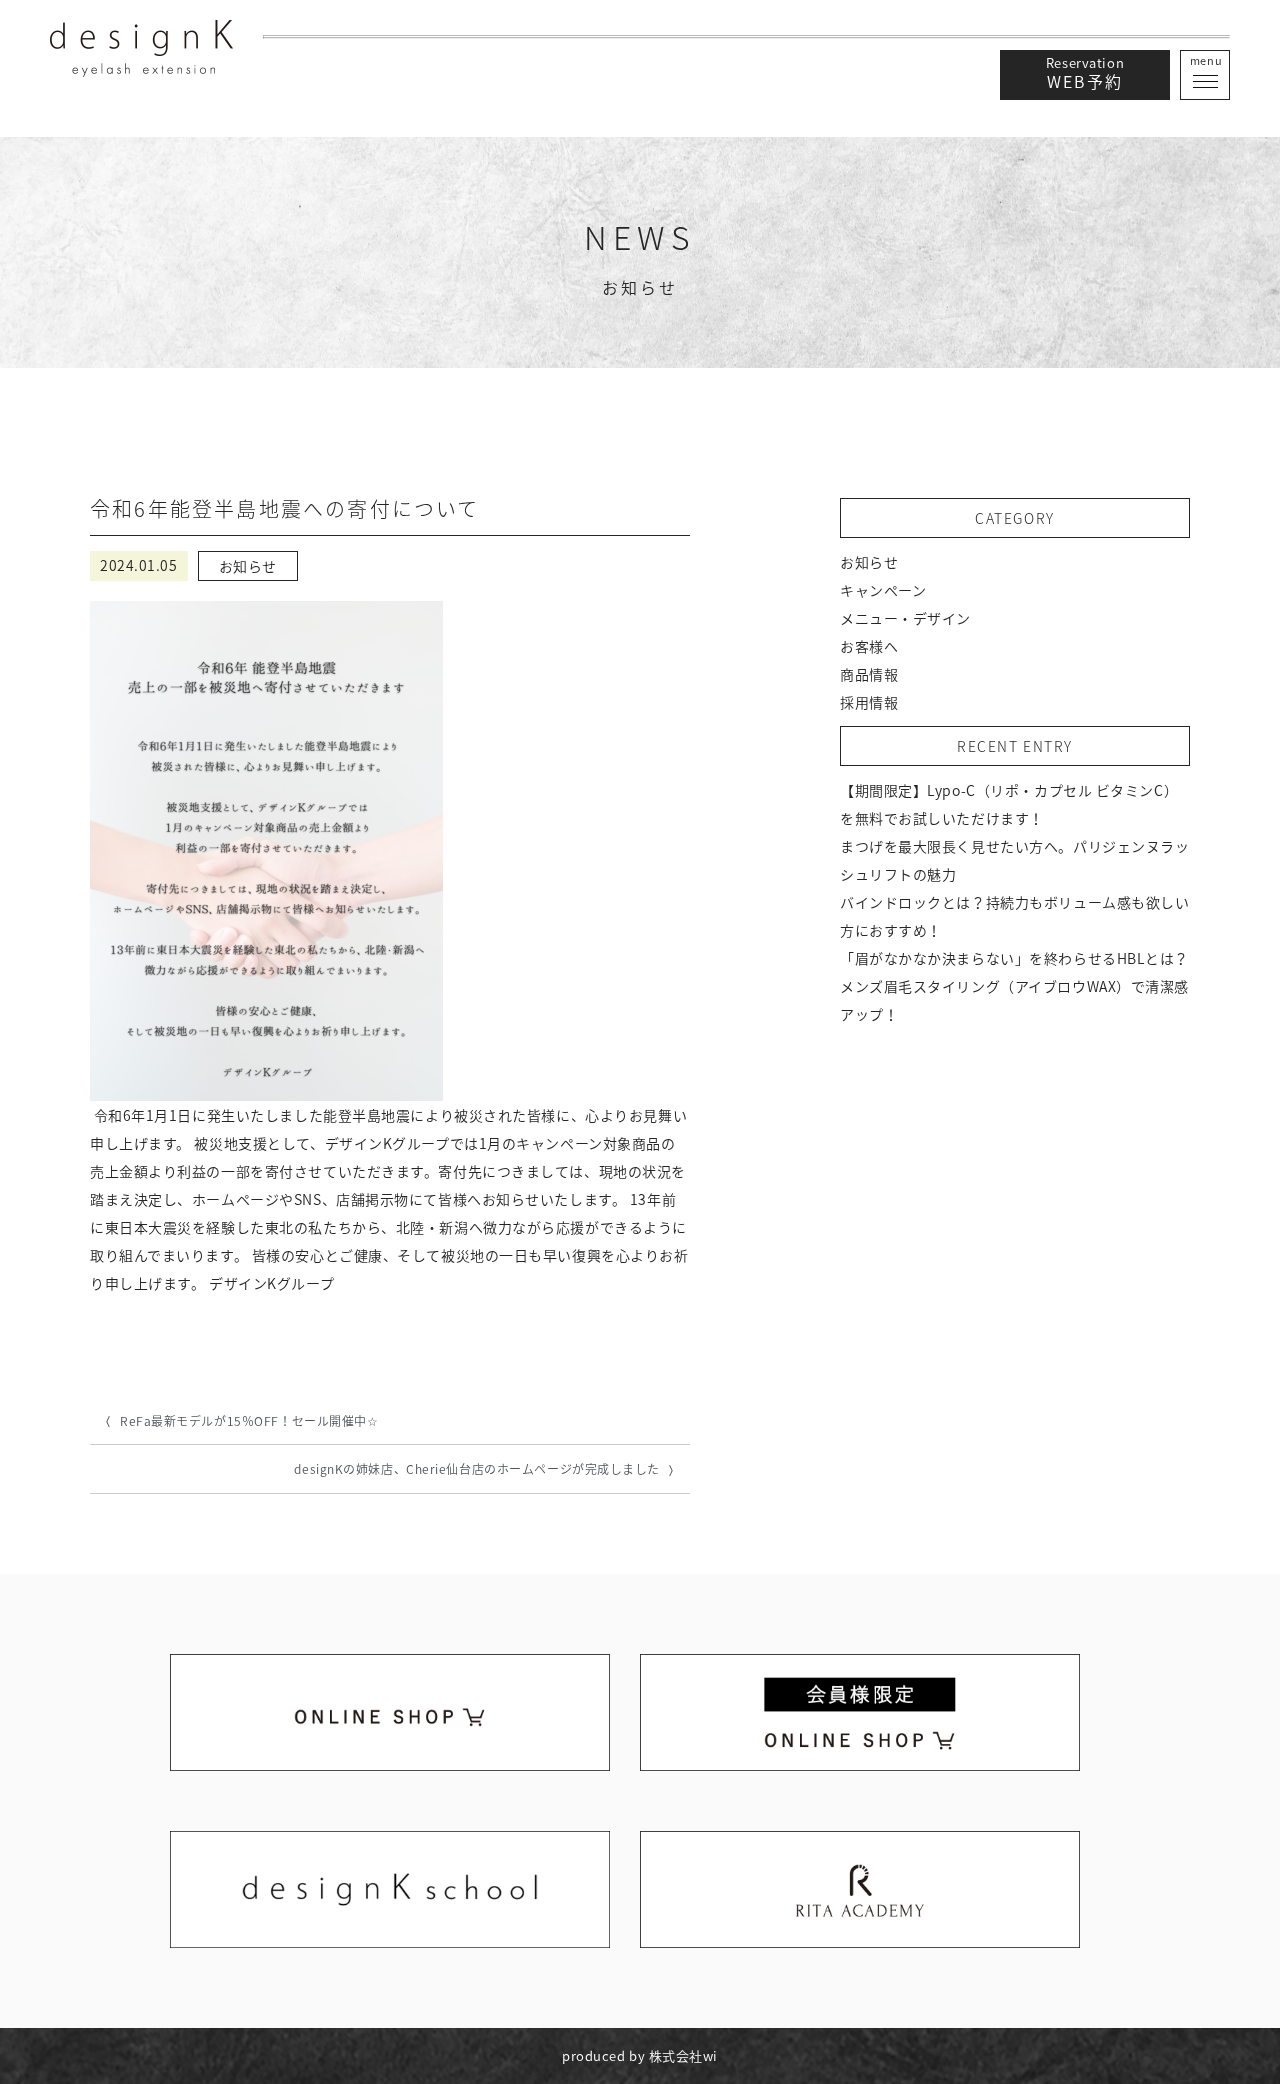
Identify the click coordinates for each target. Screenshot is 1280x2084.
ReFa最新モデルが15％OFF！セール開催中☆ (249, 1421)
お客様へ (869, 646)
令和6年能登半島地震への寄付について (285, 508)
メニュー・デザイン (905, 618)
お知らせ (869, 562)
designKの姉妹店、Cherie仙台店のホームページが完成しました (477, 1469)
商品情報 (869, 674)
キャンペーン (883, 590)
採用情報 (869, 702)
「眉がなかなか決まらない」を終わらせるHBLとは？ (1014, 958)
